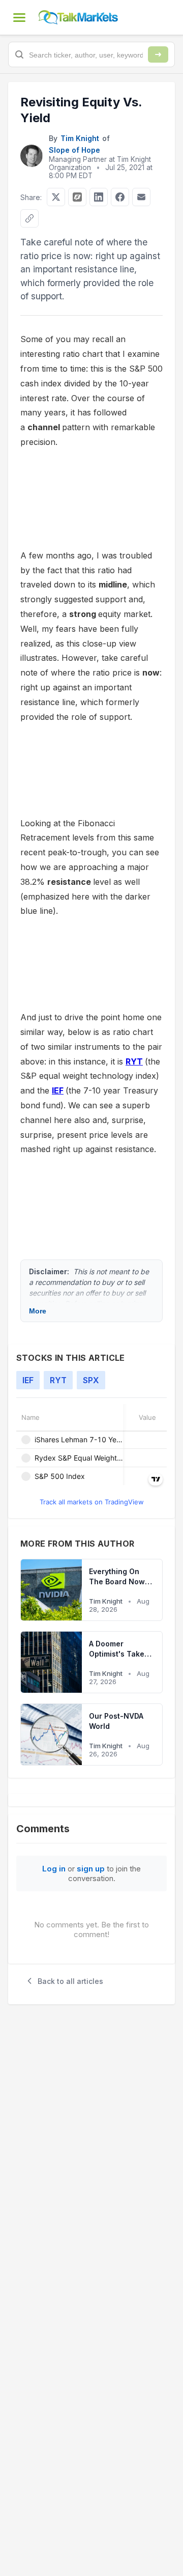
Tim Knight (80, 138)
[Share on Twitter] (56, 197)
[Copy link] (29, 218)
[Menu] (19, 17)
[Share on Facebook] (120, 197)
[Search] (158, 54)
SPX (91, 1380)
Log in (54, 1869)
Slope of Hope (74, 150)
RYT (134, 1061)
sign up (91, 1869)
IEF (58, 1090)
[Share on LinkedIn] (99, 197)
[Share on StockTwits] (77, 197)
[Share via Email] (141, 197)
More (38, 1311)
